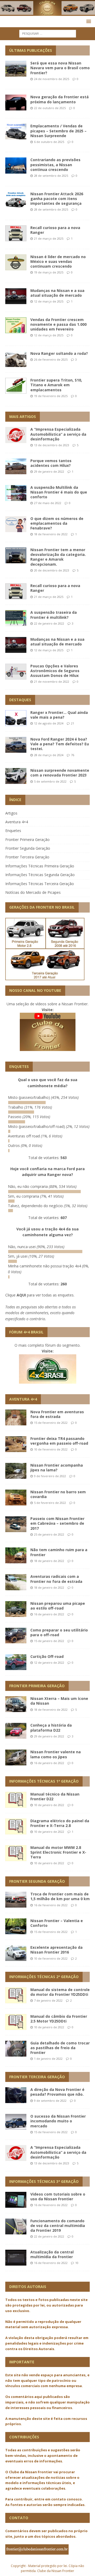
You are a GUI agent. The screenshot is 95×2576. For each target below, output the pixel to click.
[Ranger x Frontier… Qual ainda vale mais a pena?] (16, 718)
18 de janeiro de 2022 (49, 1561)
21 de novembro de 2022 (52, 682)
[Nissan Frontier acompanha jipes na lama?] (16, 1471)
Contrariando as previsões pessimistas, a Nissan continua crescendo (55, 164)
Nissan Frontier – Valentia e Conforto (57, 1923)
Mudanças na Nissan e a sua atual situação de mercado (57, 293)
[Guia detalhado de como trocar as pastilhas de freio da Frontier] (16, 2049)
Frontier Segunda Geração (28, 848)
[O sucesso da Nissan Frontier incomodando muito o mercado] (16, 2122)
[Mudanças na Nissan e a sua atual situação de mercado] (16, 645)
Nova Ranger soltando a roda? (59, 353)
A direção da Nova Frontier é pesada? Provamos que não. (57, 2092)
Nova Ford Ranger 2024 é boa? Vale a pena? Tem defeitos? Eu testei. (60, 744)
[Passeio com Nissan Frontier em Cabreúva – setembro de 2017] (16, 1524)
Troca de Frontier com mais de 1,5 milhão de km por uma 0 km (60, 1896)
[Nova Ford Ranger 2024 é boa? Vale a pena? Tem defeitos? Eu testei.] (16, 745)
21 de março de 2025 (49, 238)
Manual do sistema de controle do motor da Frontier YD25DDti (60, 1992)
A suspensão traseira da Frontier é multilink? (54, 615)
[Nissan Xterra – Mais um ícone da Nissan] (16, 1704)
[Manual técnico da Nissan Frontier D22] (16, 1800)
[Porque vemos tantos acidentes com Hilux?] (16, 466)
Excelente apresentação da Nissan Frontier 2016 (56, 1950)
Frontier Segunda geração (37, 1881)
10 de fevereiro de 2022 (51, 1449)
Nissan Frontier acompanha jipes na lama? (57, 1468)
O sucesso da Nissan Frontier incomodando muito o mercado (58, 2121)
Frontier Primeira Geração (27, 840)
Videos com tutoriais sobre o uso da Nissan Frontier (58, 2196)
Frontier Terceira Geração (27, 857)
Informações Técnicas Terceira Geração (40, 884)
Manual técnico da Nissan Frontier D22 (55, 1796)
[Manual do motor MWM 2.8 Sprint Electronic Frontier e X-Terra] (16, 1853)
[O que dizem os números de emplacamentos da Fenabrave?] (16, 524)
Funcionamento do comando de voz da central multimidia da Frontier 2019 (58, 2226)
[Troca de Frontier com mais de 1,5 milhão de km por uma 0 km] (16, 1900)
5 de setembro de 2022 (50, 781)
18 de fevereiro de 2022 (51, 534)
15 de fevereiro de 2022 (51, 1423)
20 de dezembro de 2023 (52, 570)
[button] (88, 21)
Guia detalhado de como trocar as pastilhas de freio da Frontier (60, 2048)
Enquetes (13, 831)
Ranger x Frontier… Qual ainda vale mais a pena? (59, 715)
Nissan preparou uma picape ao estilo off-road (58, 1606)
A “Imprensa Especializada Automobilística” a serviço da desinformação (58, 434)
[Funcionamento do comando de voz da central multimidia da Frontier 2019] (16, 2226)
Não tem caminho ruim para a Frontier (59, 1552)
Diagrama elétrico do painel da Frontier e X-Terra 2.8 (60, 1823)
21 (73, 723)
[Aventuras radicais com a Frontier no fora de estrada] (16, 1582)
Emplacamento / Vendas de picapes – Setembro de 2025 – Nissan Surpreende (58, 131)
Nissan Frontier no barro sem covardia (58, 1494)
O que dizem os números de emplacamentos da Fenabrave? (57, 523)
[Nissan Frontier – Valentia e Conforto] (16, 1926)
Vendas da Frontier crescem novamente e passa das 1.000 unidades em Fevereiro (58, 324)
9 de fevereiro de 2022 (50, 1476)
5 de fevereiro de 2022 (50, 1503)
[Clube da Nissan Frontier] (47, 13)
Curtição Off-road (47, 1656)
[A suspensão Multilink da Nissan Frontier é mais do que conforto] (16, 493)
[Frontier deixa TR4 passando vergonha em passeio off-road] (16, 1444)
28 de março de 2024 (49, 755)
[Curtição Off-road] (16, 1662)
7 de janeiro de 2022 (48, 2000)
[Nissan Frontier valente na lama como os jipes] (16, 1757)
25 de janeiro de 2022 (49, 1534)
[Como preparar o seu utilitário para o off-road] (16, 1636)
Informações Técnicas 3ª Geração (44, 2181)
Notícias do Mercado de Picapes (33, 892)
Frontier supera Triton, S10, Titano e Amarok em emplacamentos (56, 385)
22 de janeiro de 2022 (49, 623)
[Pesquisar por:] (48, 33)
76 (73, 755)
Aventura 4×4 (17, 822)
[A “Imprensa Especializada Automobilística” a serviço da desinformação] (16, 435)
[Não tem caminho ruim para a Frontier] (16, 1555)
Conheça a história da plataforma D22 (51, 1728)
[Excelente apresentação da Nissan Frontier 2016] (16, 1953)
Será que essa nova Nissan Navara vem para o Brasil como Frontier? (60, 68)
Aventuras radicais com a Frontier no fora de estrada (56, 1579)
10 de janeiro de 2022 (49, 1805)
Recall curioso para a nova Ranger (55, 230)
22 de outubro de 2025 (50, 108)
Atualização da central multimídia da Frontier (52, 2254)
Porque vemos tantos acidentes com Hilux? (51, 463)
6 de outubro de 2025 (49, 142)
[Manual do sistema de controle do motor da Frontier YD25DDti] (16, 1995)
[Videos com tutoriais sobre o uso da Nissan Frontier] (16, 2200)
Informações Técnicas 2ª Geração (44, 1977)
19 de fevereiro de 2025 (51, 396)
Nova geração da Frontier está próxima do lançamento (60, 99)
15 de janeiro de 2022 (49, 1641)
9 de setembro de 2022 (50, 2101)
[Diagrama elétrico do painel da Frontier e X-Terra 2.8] (16, 1826)
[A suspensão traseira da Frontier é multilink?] (16, 618)
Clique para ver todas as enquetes (39, 1295)
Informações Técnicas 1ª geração (44, 1781)
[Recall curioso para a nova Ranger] (16, 591)
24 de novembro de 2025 (52, 79)
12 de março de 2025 (49, 301)
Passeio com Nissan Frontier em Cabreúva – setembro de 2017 (57, 1523)
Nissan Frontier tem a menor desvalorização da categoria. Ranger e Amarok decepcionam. (58, 557)
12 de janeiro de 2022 (49, 1663)
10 (77, 2263)
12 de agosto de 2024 (49, 723)
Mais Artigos (23, 417)
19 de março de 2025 (49, 272)
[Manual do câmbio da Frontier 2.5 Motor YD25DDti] (16, 2022)
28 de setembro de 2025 (51, 176)
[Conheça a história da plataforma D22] (16, 1731)
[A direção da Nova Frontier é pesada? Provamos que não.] (16, 2095)
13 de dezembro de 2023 (52, 445)
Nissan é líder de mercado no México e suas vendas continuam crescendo (58, 261)
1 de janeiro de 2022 (48, 2059)
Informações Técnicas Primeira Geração (40, 866)
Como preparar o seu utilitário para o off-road (59, 1632)
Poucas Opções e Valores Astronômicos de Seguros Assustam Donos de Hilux (55, 671)
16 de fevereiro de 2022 (51, 1905)
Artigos (11, 813)
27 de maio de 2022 (48, 503)
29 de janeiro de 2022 (49, 471)
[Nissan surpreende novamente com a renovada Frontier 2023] (16, 776)
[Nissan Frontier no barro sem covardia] (16, 1498)
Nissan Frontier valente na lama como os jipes (56, 1754)
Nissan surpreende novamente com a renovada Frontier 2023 (60, 773)
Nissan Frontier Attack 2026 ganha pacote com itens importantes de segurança (57, 199)
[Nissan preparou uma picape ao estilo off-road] (16, 1609)
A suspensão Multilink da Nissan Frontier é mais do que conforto (59, 492)
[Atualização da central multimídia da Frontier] (16, 2258)
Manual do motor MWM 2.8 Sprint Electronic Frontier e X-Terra (58, 1852)
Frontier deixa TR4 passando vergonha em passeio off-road (59, 1441)
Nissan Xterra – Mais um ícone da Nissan (59, 1701)
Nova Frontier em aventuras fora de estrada (57, 1414)
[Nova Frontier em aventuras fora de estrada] (16, 1417)
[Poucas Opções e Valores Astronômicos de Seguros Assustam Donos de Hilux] (16, 672)
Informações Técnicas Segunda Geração (40, 875)
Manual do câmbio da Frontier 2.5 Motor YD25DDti (59, 2019)
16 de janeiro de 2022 (49, 1614)
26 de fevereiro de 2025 (51, 359)
